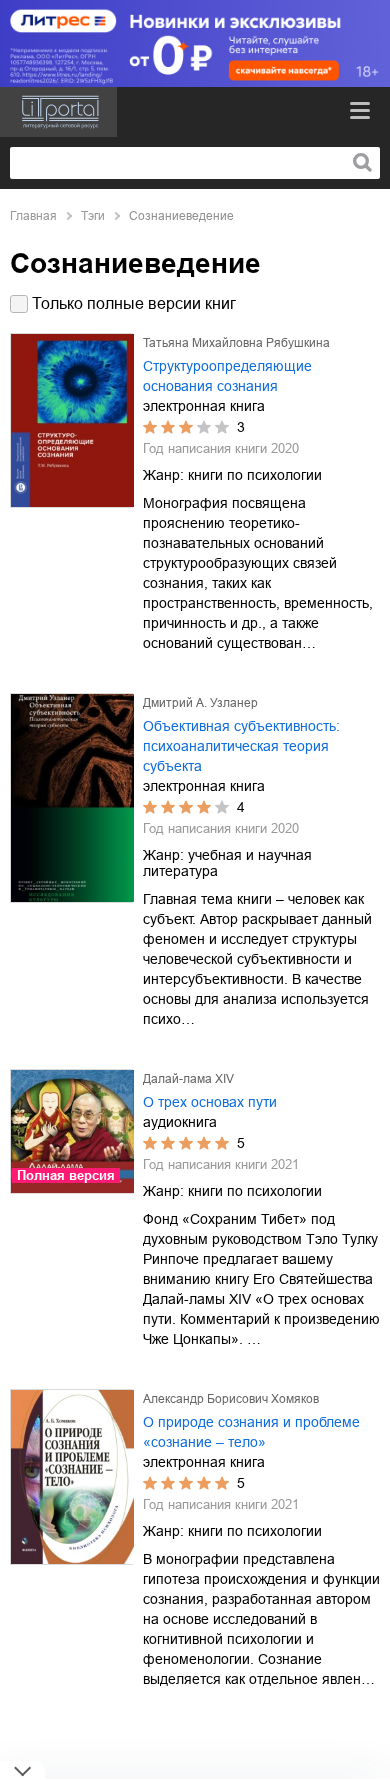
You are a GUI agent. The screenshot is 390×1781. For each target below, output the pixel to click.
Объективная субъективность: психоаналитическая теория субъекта (241, 746)
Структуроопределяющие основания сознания (227, 376)
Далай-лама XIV (188, 1079)
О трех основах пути (210, 1102)
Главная (33, 216)
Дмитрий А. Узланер (200, 703)
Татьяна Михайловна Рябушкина (236, 343)
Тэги (93, 216)
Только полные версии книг (134, 303)
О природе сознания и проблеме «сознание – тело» (251, 1432)
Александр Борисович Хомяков (231, 1399)
